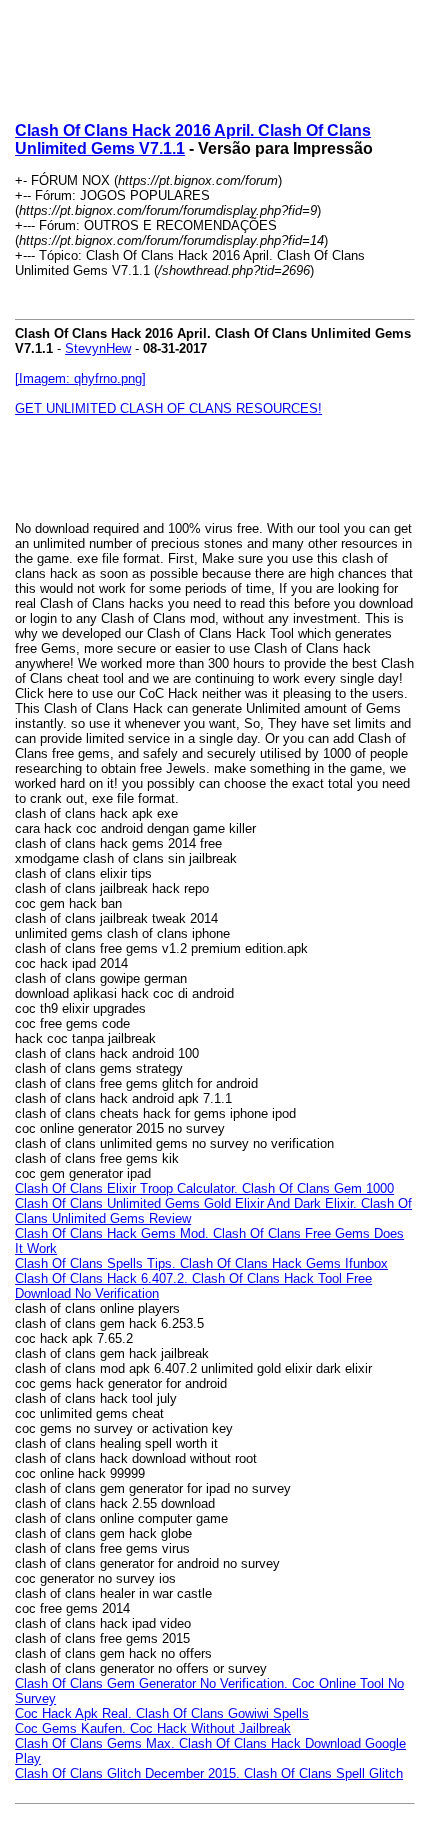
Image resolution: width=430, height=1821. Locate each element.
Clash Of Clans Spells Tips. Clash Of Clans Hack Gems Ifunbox (201, 1263)
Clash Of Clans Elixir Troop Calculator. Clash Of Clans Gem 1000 (204, 1188)
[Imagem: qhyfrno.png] (80, 378)
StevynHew (98, 348)
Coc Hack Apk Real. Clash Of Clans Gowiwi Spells (162, 1713)
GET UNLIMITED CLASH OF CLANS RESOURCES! (168, 408)
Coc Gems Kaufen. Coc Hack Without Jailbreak (153, 1728)
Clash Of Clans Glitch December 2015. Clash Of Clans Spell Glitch (209, 1773)
